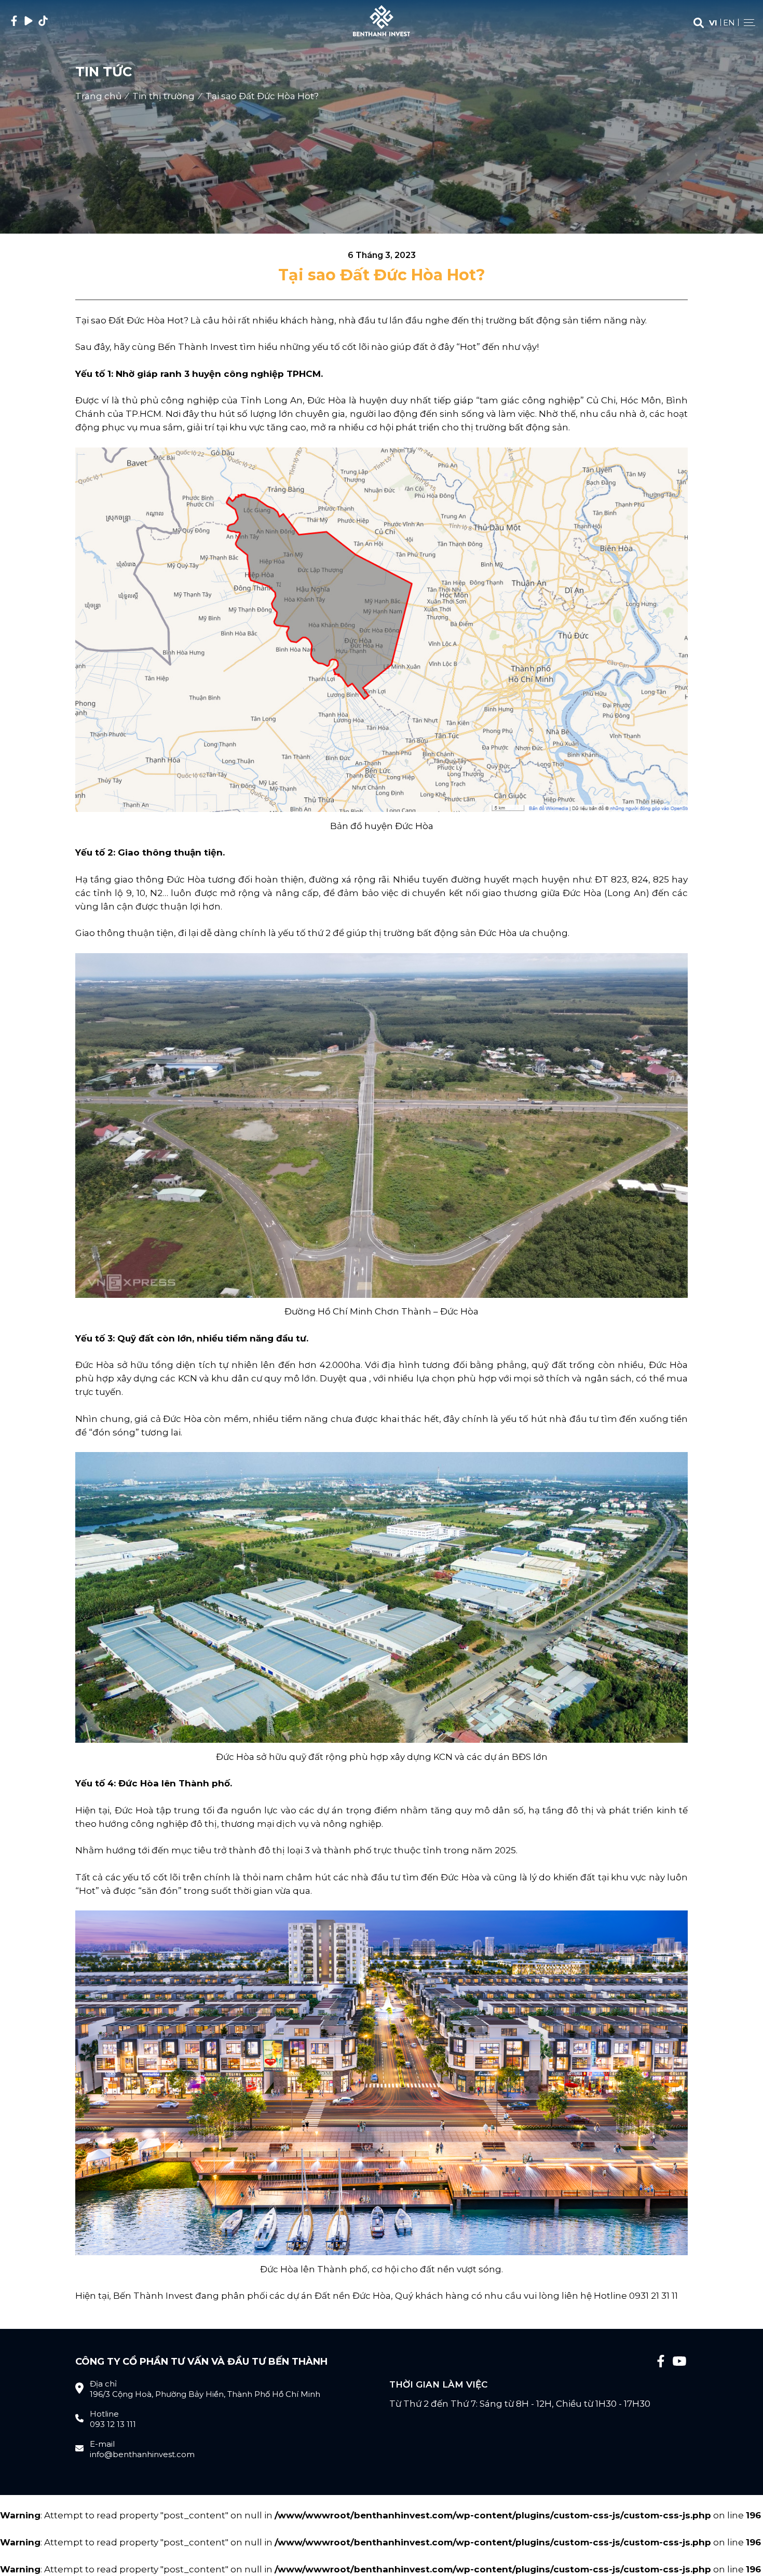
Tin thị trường (163, 96)
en (729, 23)
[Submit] (699, 23)
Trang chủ (98, 96)
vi (713, 23)
